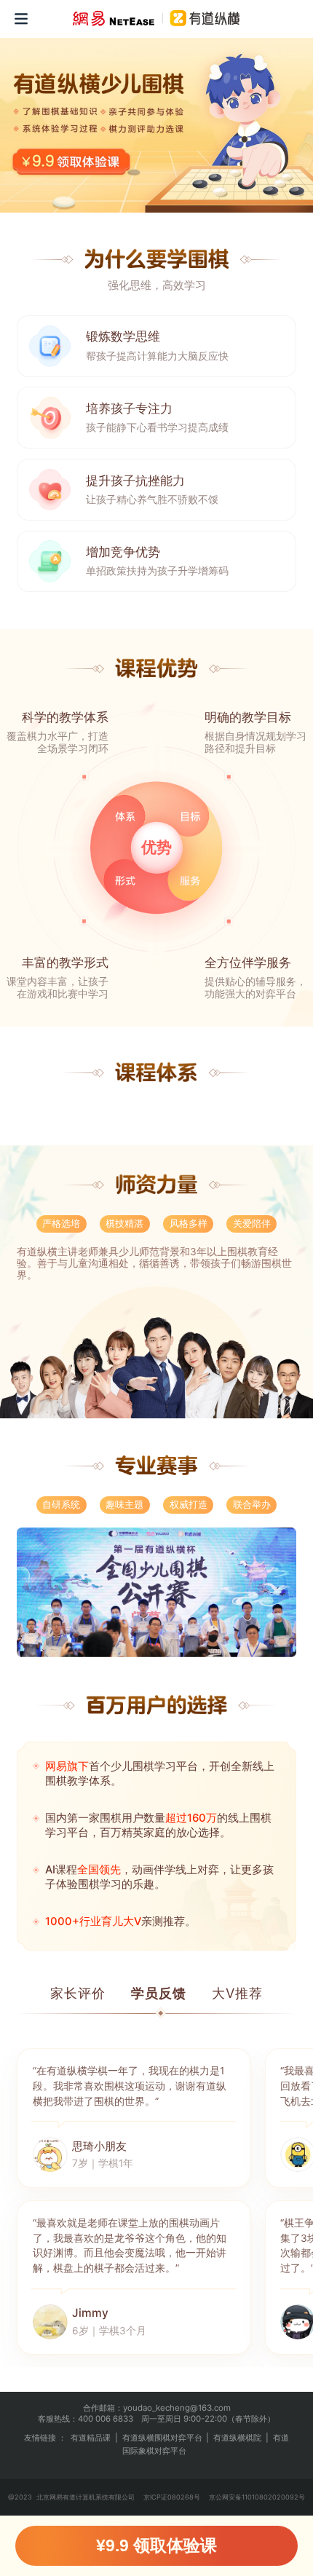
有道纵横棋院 (237, 2448)
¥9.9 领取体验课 (156, 2545)
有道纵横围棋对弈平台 (162, 2448)
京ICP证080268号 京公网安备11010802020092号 (224, 2507)
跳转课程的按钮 (74, 160)
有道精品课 (91, 2448)
